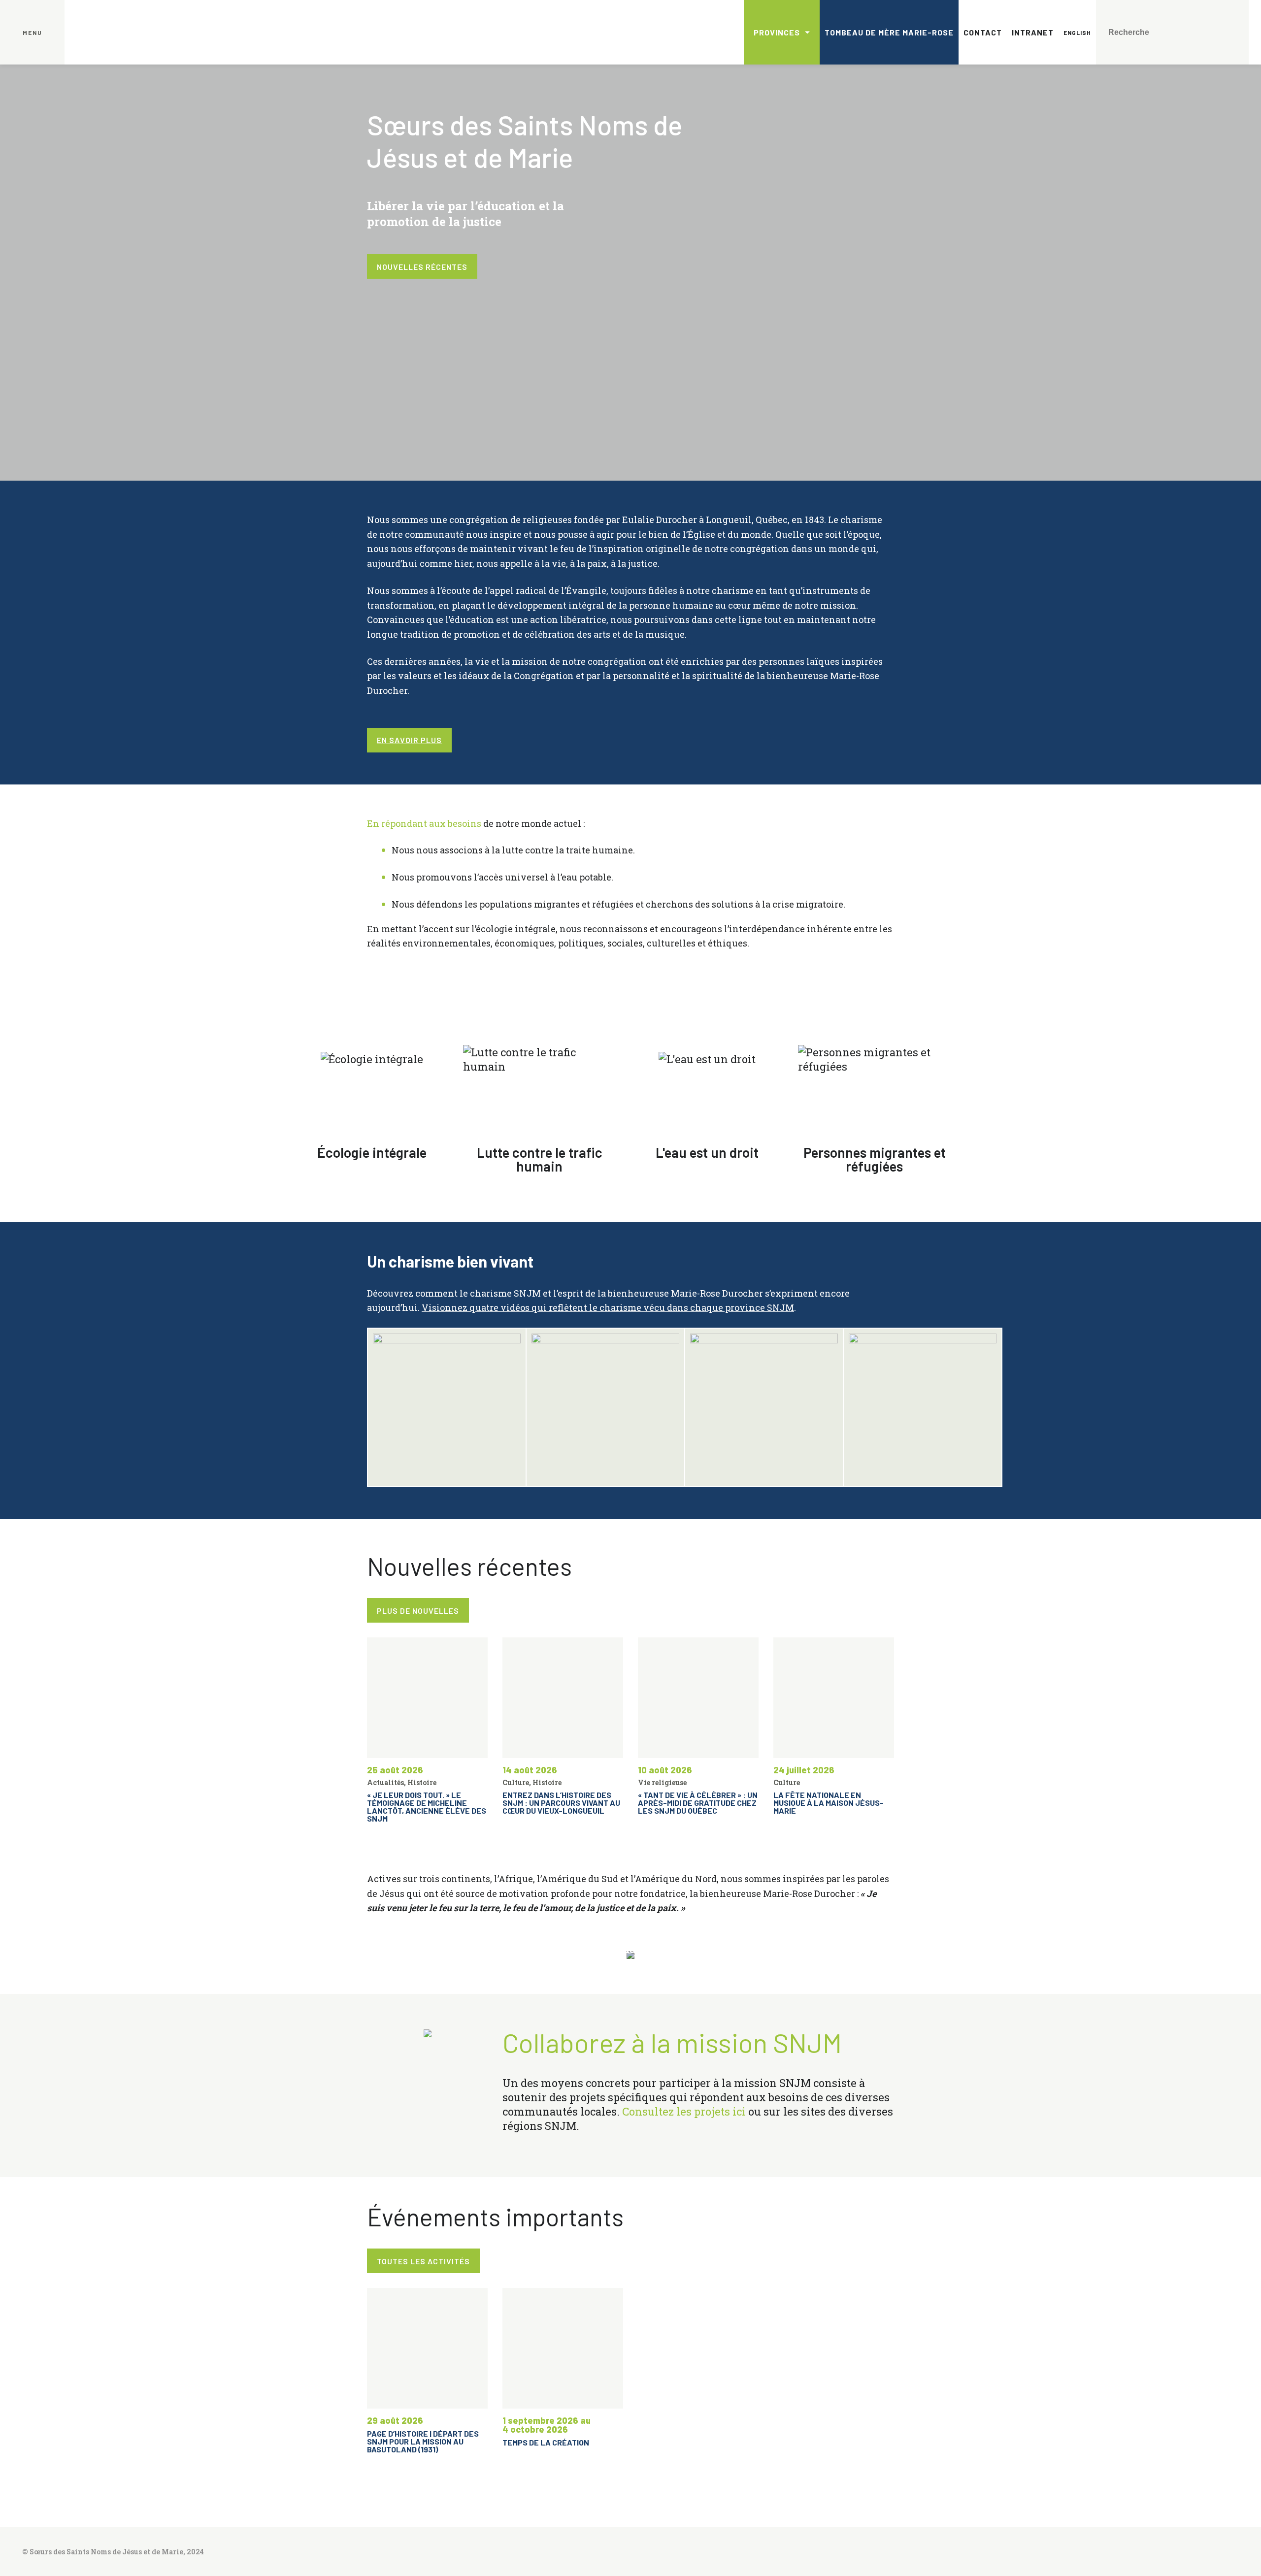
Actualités (385, 1782)
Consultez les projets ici (684, 2111)
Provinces (777, 32)
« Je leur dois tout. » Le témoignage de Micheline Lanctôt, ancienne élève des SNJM (427, 1807)
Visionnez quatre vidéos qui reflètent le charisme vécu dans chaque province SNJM (608, 1307)
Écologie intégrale (372, 1152)
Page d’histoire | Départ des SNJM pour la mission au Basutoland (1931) (423, 2441)
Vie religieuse (662, 1782)
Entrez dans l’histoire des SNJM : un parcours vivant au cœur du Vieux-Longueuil (561, 1803)
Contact (983, 32)
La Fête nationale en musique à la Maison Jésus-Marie (829, 1803)
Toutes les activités (423, 2261)
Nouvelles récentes (422, 267)
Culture (516, 1782)
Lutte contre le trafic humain (540, 1159)
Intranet (1033, 32)
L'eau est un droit (707, 1152)
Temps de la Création (546, 2442)
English (1077, 33)
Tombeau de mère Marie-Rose (889, 32)
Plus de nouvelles (418, 1611)
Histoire (422, 1782)
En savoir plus (409, 740)
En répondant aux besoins (424, 823)
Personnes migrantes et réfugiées (875, 1159)
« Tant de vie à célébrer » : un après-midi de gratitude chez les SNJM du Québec (698, 1803)
